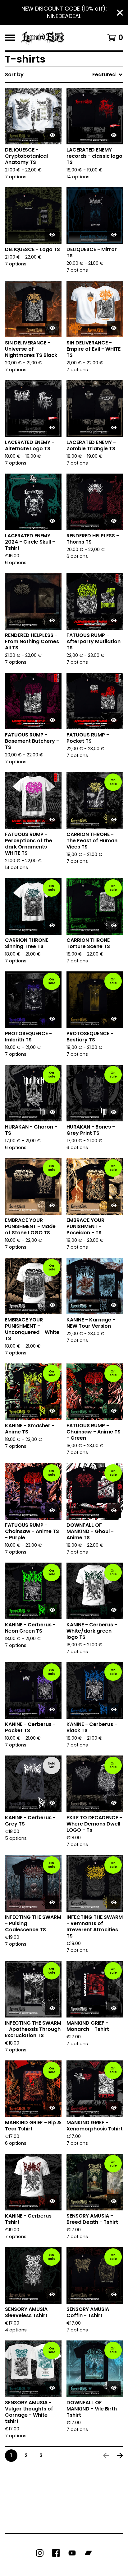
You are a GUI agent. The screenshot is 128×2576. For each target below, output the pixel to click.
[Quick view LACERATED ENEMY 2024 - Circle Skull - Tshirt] (52, 521)
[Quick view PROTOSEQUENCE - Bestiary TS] (114, 1019)
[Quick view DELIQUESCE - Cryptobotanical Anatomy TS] (52, 135)
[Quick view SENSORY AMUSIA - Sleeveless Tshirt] (52, 2294)
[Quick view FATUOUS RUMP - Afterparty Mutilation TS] (114, 620)
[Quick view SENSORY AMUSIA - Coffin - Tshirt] (114, 2294)
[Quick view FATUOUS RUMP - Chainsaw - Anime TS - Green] (114, 1411)
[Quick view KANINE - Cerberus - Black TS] (114, 1709)
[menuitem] (64, 75)
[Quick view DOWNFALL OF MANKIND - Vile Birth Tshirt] (114, 2388)
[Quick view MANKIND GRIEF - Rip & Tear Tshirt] (52, 2108)
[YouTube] (72, 2553)
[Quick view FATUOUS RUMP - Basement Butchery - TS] (52, 720)
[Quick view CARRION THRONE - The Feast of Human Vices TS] (114, 820)
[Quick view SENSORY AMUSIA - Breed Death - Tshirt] (114, 2201)
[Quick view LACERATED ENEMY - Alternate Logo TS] (52, 428)
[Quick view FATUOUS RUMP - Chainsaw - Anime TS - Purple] (52, 1510)
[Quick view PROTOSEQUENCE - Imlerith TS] (52, 1019)
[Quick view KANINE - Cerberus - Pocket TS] (52, 1709)
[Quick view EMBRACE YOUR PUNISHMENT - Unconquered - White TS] (52, 1305)
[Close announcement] (120, 13)
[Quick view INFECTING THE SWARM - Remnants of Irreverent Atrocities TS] (114, 1902)
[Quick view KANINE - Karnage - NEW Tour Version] (114, 1305)
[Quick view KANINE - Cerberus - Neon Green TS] (52, 1610)
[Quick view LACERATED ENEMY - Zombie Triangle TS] (114, 428)
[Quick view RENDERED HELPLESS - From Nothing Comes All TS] (52, 620)
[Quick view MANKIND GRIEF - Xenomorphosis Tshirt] (114, 2108)
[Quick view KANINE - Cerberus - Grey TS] (52, 1803)
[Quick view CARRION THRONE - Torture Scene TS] (114, 925)
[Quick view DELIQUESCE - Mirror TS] (114, 235)
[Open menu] (10, 38)
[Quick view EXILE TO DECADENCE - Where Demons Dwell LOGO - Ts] (114, 1803)
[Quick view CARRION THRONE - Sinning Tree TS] (52, 925)
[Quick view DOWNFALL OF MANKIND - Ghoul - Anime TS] (114, 1510)
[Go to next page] (120, 2456)
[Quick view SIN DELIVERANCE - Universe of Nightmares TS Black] (52, 328)
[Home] (43, 38)
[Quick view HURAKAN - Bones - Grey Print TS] (114, 1112)
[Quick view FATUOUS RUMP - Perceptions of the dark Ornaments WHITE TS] (52, 820)
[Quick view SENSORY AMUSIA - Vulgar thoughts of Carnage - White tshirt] (52, 2388)
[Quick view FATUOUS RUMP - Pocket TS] (114, 720)
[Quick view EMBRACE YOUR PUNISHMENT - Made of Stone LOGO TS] (52, 1205)
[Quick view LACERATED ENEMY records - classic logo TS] (114, 135)
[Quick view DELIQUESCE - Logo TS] (52, 235)
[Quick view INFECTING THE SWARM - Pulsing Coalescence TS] (52, 1902)
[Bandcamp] (88, 2553)
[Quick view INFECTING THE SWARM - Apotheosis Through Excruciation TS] (52, 2008)
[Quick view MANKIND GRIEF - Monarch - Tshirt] (114, 2008)
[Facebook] (56, 2553)
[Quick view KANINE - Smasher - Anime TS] (52, 1411)
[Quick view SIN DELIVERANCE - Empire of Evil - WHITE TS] (114, 328)
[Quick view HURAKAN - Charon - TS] (52, 1112)
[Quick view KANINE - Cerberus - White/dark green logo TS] (114, 1610)
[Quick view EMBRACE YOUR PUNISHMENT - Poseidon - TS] (114, 1205)
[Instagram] (40, 2553)
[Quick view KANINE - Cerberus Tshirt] (52, 2201)
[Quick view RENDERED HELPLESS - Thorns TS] (114, 521)
